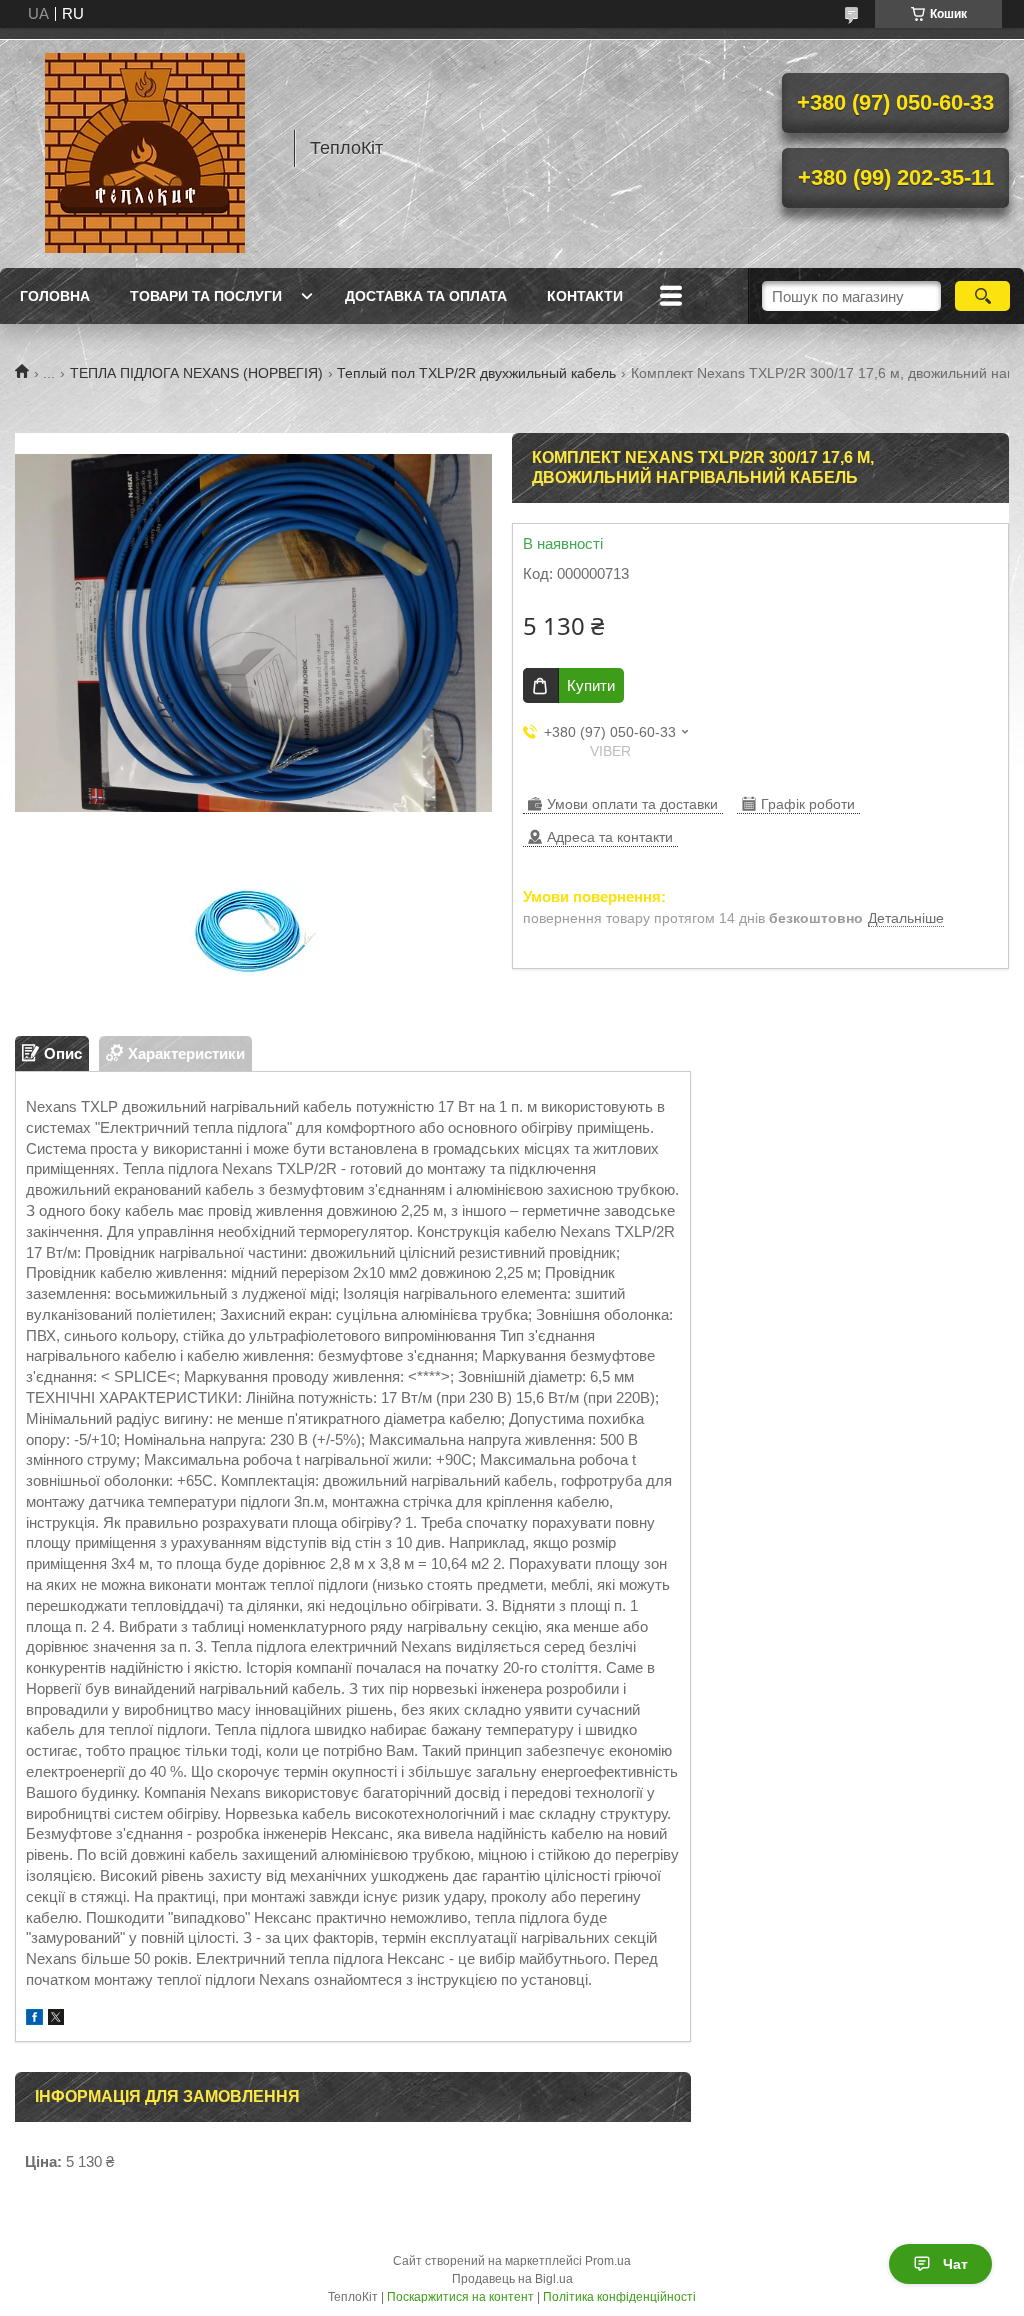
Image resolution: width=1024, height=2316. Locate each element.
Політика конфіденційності (619, 2297)
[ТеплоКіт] (145, 148)
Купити (591, 685)
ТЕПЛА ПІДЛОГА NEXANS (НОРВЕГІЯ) (196, 373)
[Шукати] (982, 296)
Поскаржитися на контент (460, 2297)
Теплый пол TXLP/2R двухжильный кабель (476, 373)
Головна (55, 296)
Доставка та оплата (426, 296)
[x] (56, 2019)
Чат (955, 2264)
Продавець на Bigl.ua (512, 2279)
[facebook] (34, 2019)
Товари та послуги (206, 296)
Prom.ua (608, 2261)
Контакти (585, 296)
